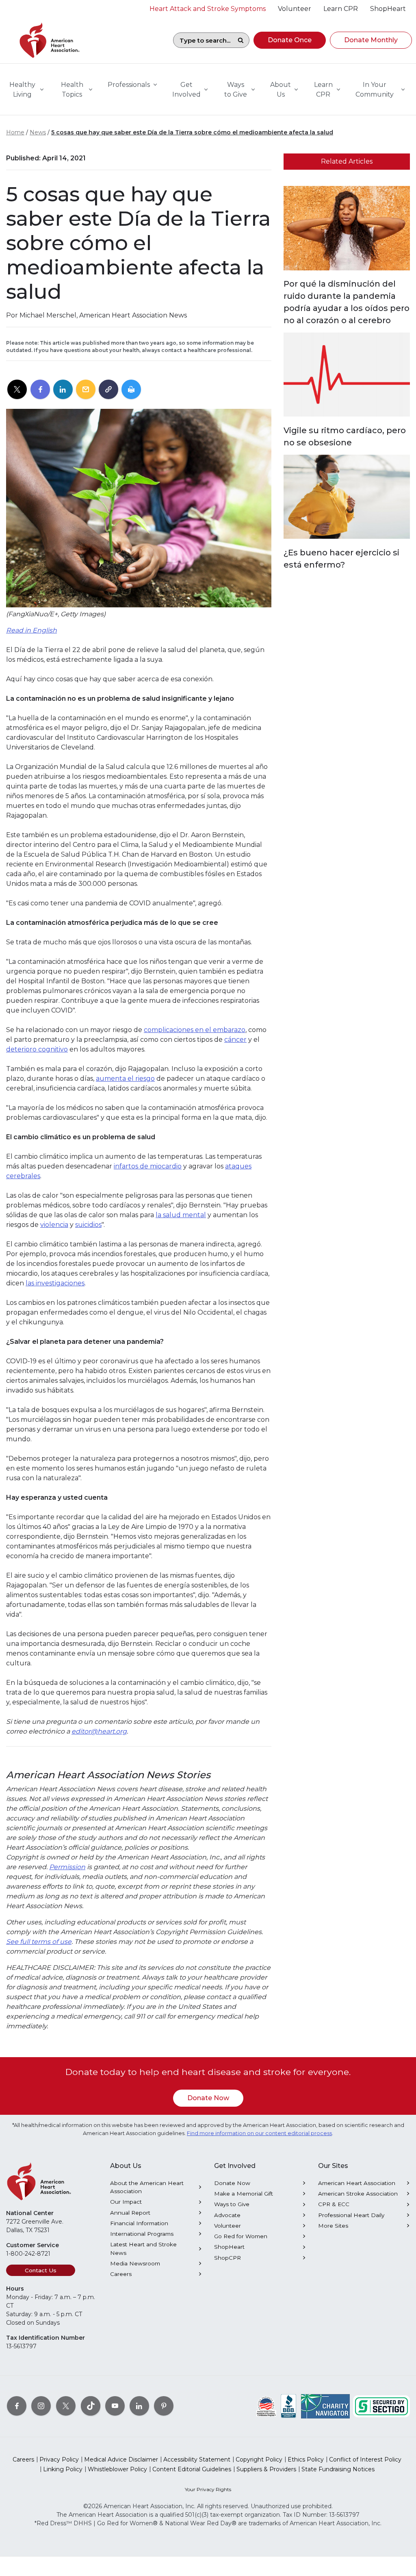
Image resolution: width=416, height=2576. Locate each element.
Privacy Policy (59, 2459)
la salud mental (181, 1215)
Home (15, 132)
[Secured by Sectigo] (381, 2406)
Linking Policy (63, 2469)
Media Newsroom (135, 2263)
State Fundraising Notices (338, 2469)
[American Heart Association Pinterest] (164, 2406)
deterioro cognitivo (37, 1049)
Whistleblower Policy (117, 2469)
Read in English (31, 630)
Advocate (227, 2215)
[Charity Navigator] (325, 2406)
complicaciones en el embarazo (195, 1030)
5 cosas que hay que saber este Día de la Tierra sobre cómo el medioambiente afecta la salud (192, 132)
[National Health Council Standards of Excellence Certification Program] (266, 2406)
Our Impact (126, 2202)
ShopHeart (229, 2247)
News (38, 132)
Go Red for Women (241, 2236)
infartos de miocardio (148, 1166)
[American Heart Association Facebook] (17, 2406)
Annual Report (130, 2213)
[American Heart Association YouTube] (115, 2406)
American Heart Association (357, 2183)
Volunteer (227, 2226)
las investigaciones (55, 1283)
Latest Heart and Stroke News (143, 2248)
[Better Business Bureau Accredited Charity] (289, 2406)
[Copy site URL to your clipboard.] (108, 390)
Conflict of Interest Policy (365, 2459)
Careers (121, 2274)
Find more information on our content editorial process (259, 2133)
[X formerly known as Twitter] (66, 2406)
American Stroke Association (358, 2194)
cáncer (235, 1040)
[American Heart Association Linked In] (139, 2406)
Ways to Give (232, 2204)
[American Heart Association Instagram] (41, 2406)
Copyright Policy (259, 2459)
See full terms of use (39, 1942)
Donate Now (208, 2098)
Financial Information (139, 2223)
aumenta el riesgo (125, 1079)
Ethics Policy (306, 2459)
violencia (54, 1225)
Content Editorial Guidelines (192, 2469)
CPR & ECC (334, 2204)
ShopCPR (227, 2258)
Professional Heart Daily (351, 2215)
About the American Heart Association (147, 2187)
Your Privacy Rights (208, 2489)
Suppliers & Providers (266, 2469)
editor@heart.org (99, 1731)
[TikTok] (91, 2406)
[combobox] (203, 40)
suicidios (88, 1225)
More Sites (333, 2226)
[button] (290, 40)
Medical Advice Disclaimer (121, 2459)
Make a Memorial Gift (244, 2194)
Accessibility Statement (197, 2459)
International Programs (142, 2234)
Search (240, 40)
